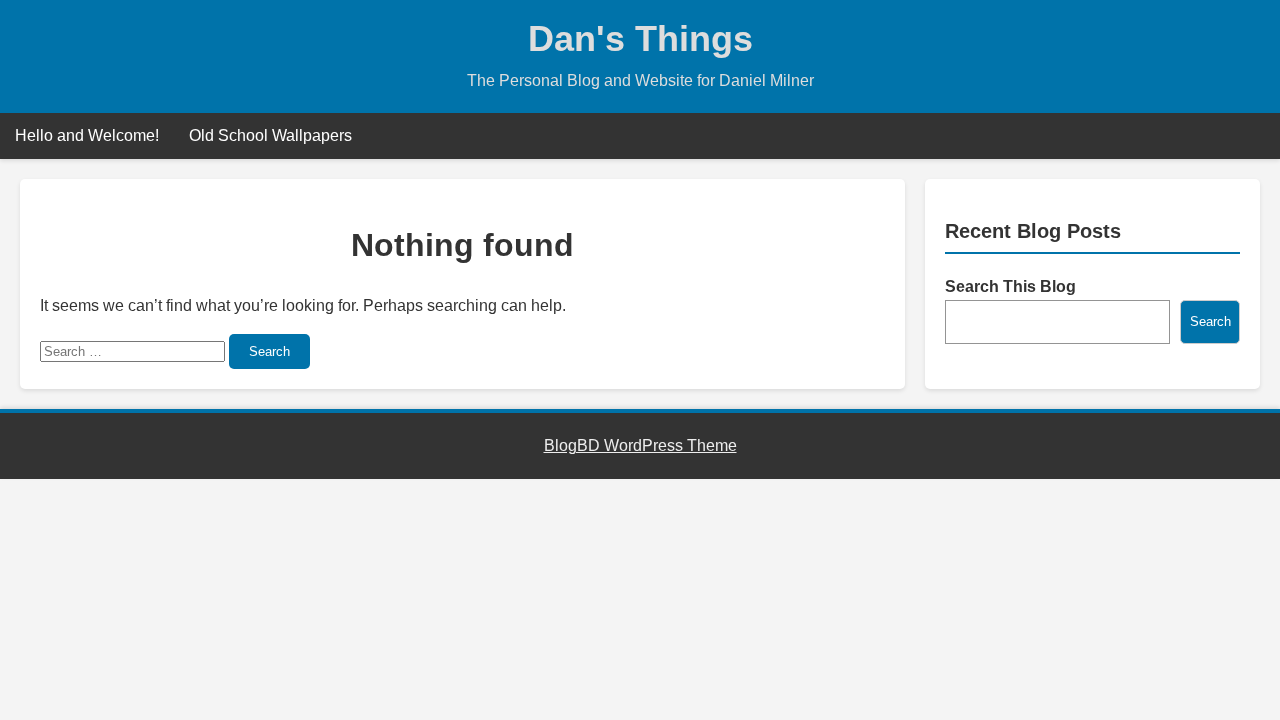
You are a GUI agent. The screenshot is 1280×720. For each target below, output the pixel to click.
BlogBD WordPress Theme (640, 445)
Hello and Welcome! (87, 135)
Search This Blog (1010, 286)
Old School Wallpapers (270, 135)
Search (269, 351)
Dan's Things (640, 38)
